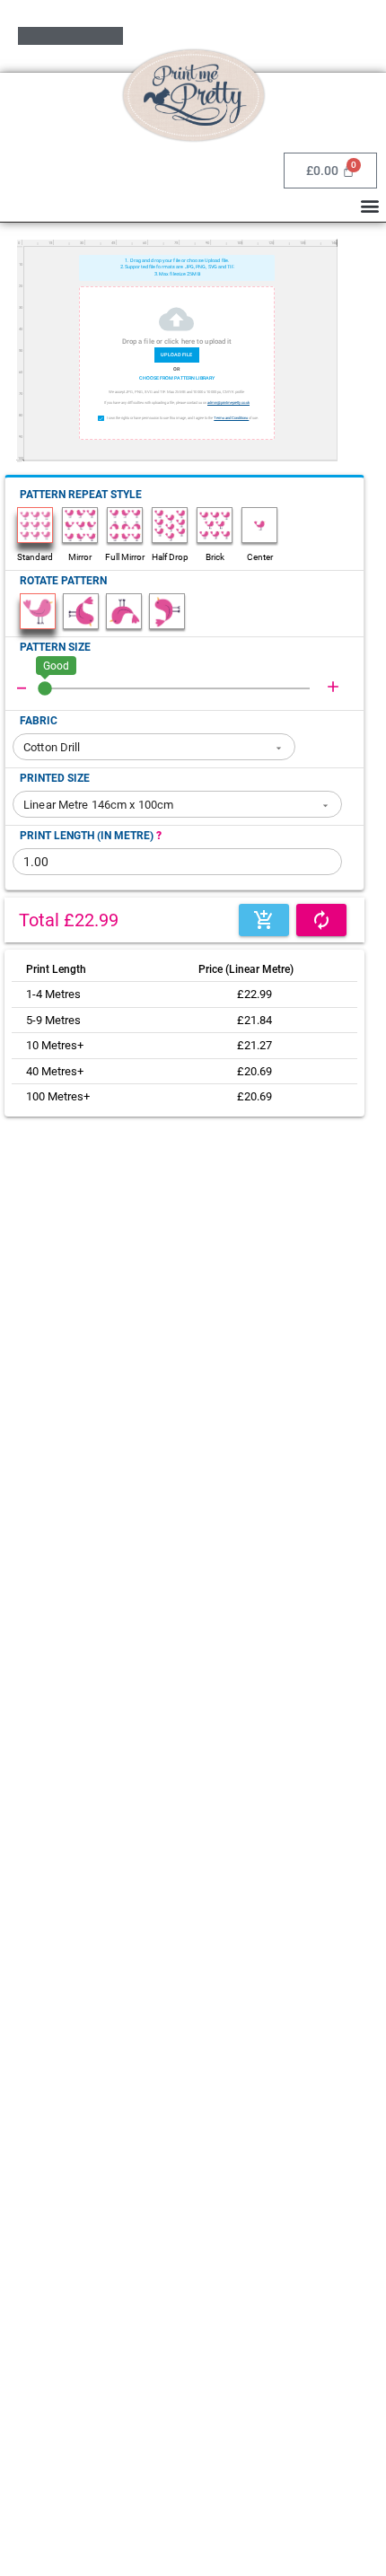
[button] (369, 205)
